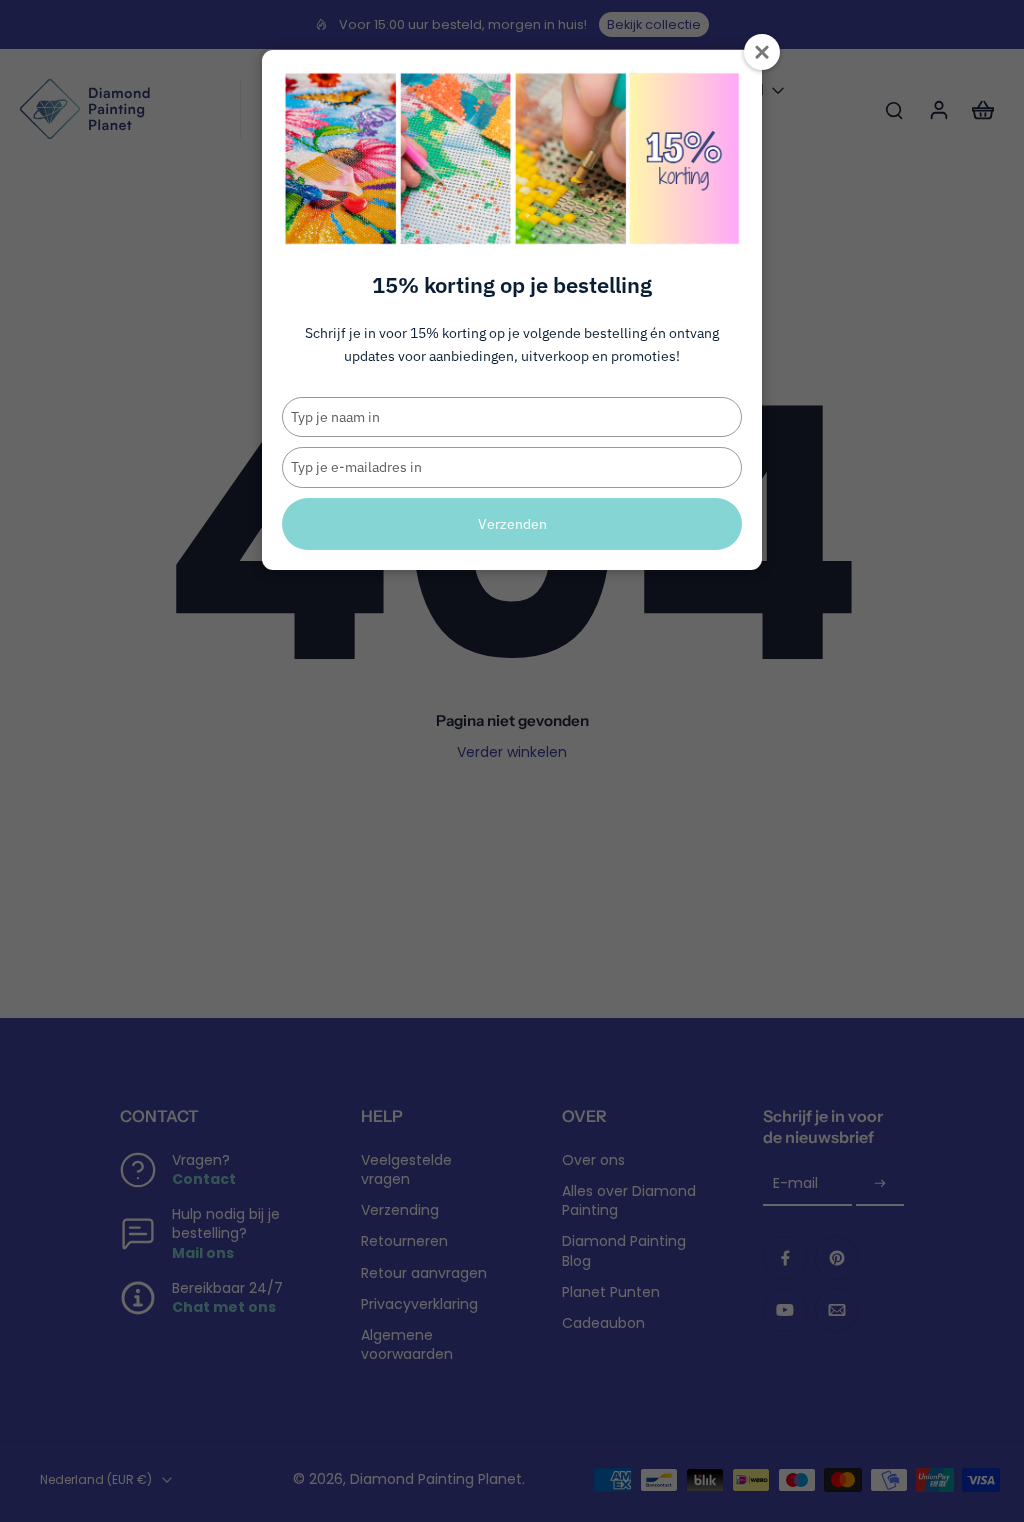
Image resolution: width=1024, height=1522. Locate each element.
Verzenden (512, 524)
